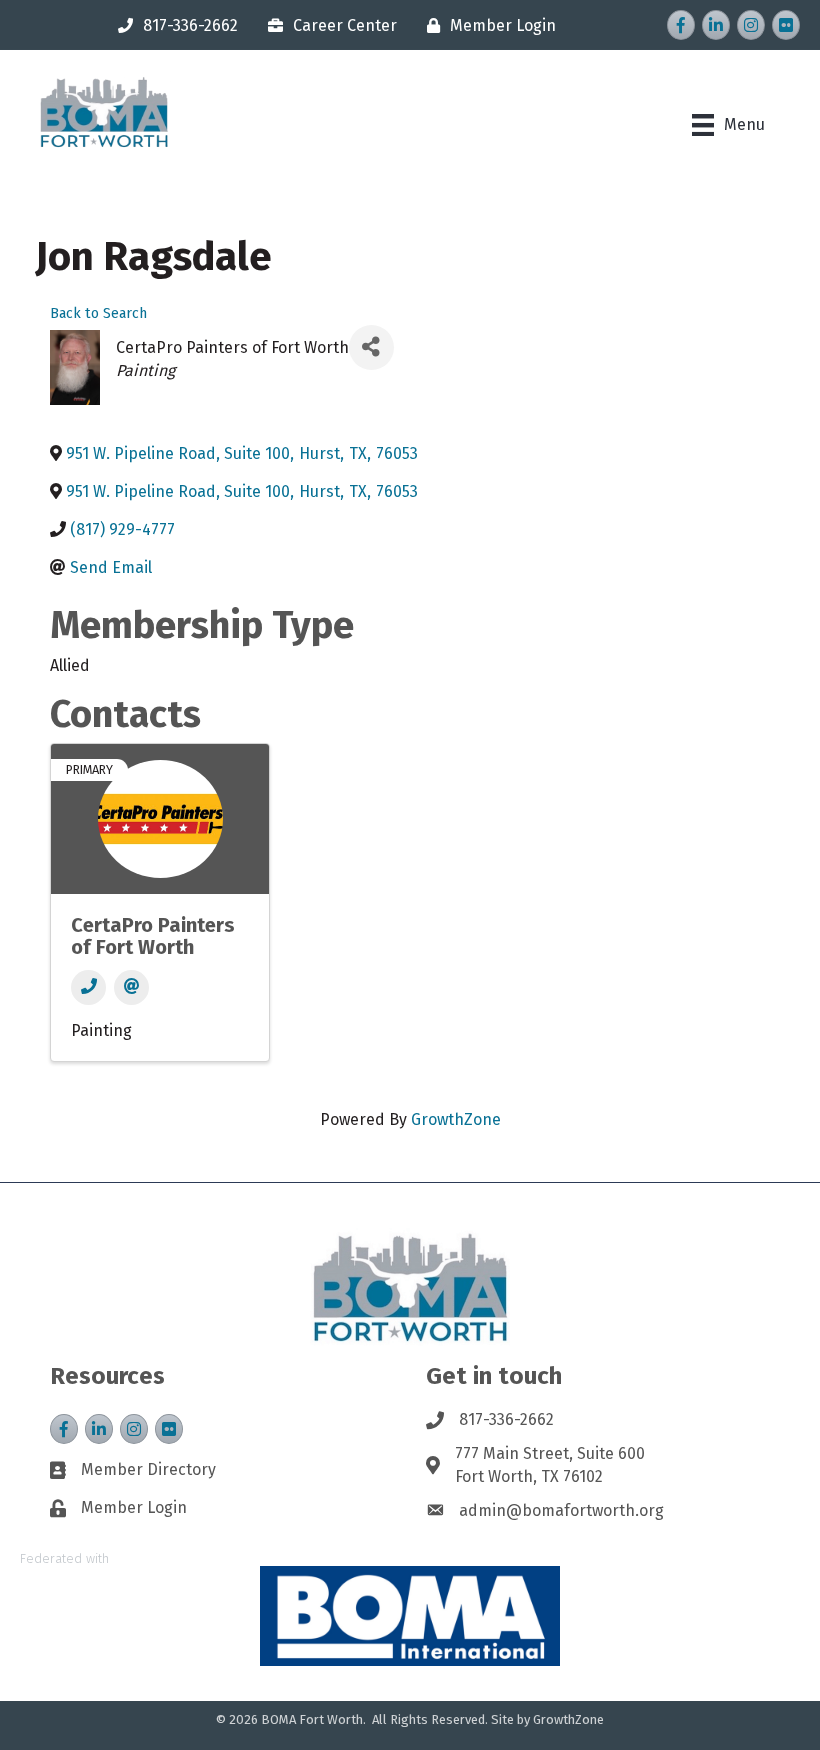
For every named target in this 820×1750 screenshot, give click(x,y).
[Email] (131, 987)
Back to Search (98, 313)
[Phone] (88, 987)
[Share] (371, 347)
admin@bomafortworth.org (561, 1510)
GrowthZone (456, 1119)
